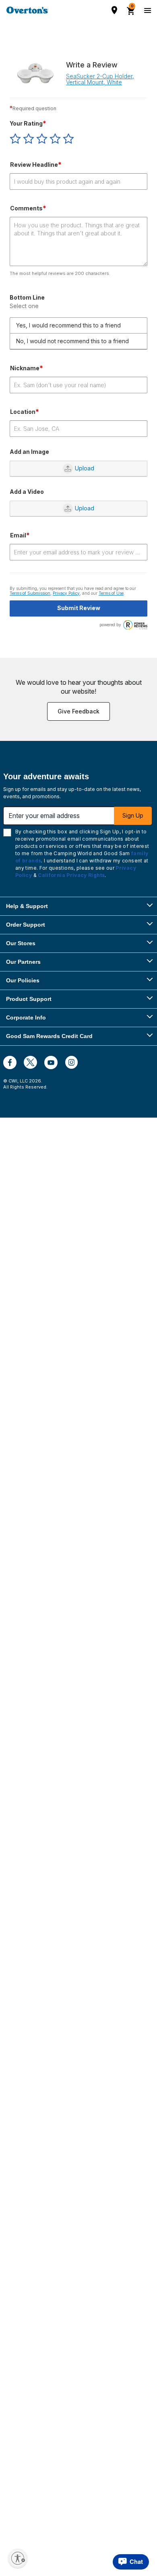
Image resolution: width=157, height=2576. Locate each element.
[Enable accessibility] (18, 2558)
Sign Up (133, 815)
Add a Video (27, 492)
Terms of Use (111, 593)
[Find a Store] (114, 10)
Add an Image (29, 452)
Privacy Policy (66, 593)
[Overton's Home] (27, 10)
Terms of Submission (30, 593)
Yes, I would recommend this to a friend (68, 325)
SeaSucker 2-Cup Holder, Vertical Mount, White (100, 79)
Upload (85, 468)
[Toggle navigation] (147, 10)
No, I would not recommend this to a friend (72, 341)
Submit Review (79, 608)
